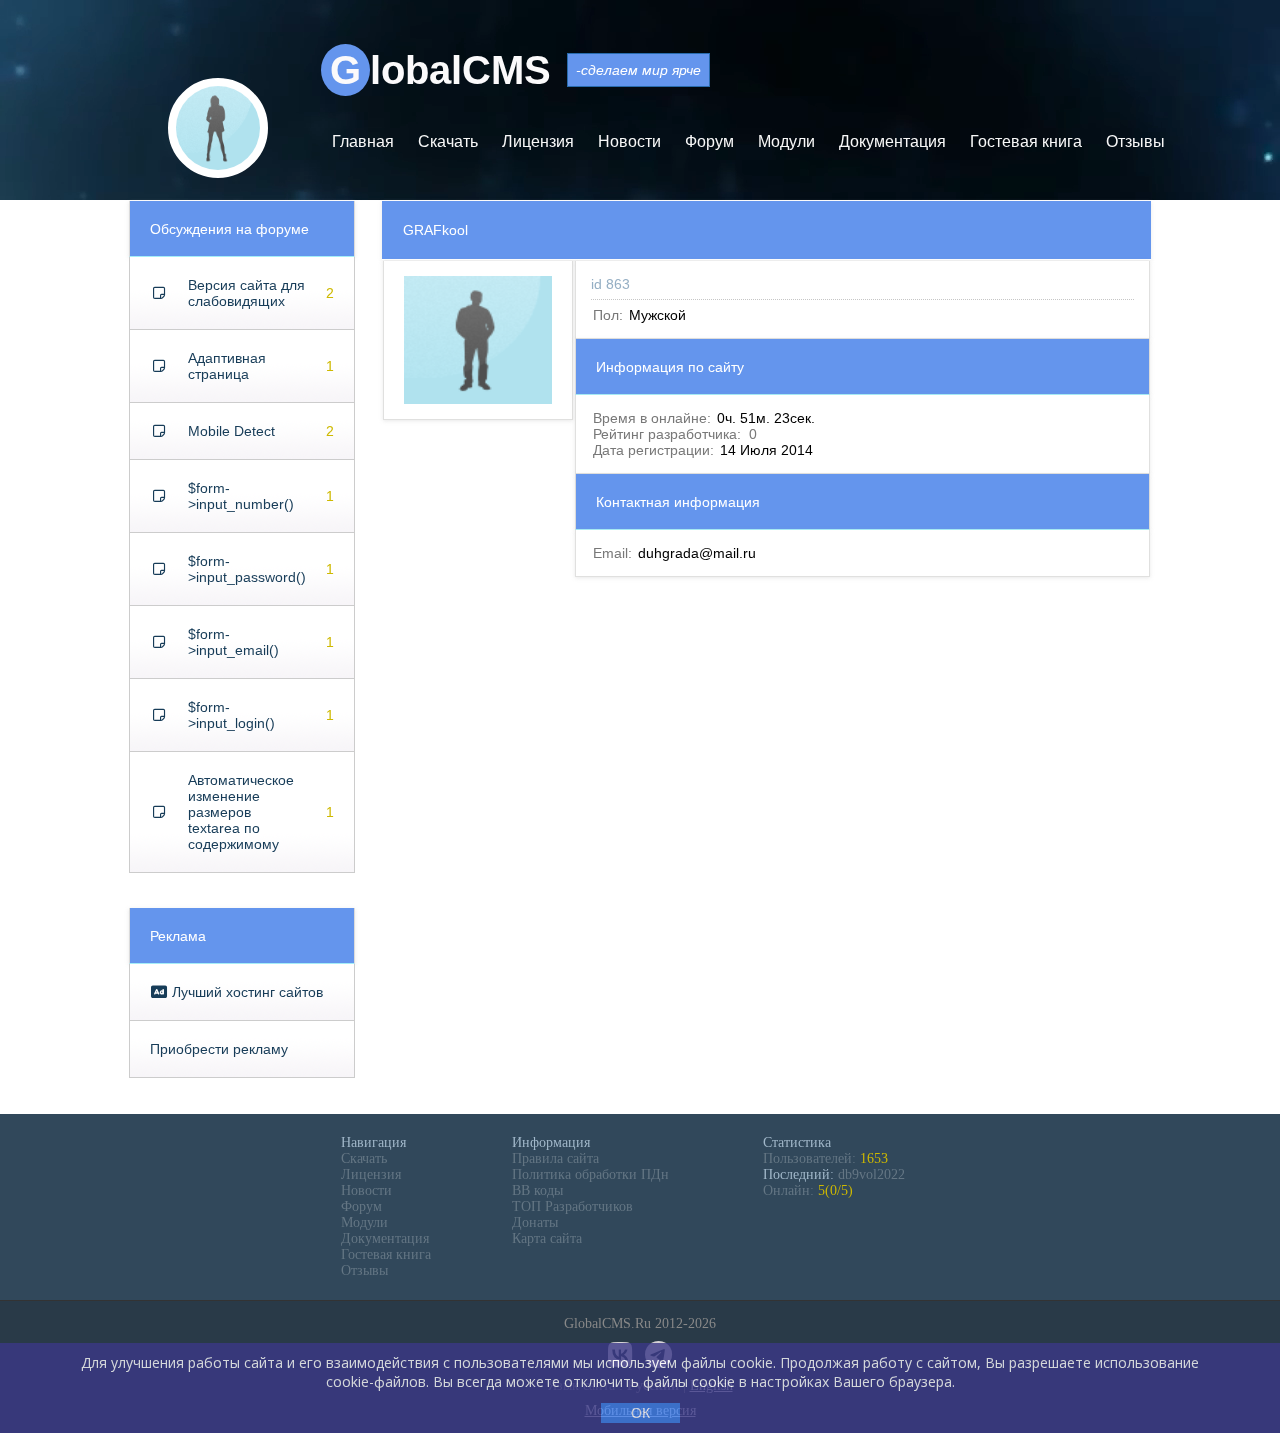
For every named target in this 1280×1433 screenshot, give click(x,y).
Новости (629, 141)
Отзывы (1135, 141)
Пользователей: (825, 1158)
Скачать (448, 141)
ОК (640, 1413)
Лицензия (538, 141)
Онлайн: (808, 1190)
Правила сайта (555, 1158)
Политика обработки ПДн (590, 1174)
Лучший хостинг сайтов (245, 992)
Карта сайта (547, 1238)
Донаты (535, 1222)
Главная (363, 141)
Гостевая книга (1026, 141)
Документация (892, 141)
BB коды (537, 1190)
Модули (786, 141)
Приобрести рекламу (219, 1049)
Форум (709, 141)
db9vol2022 (871, 1174)
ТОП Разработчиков (572, 1206)
